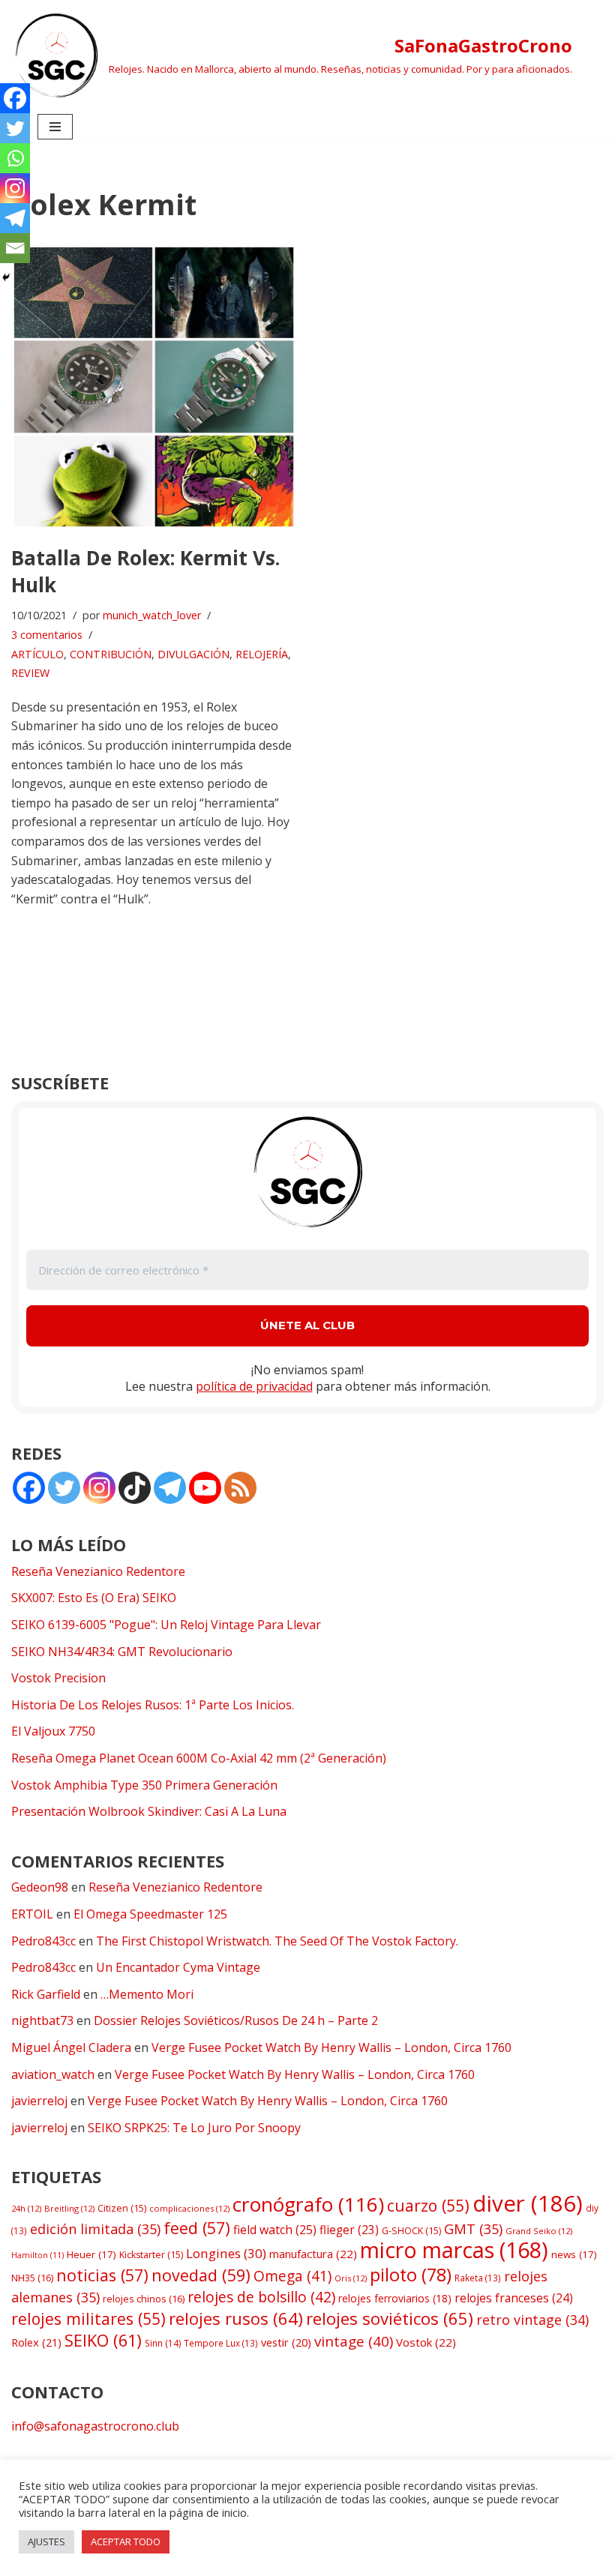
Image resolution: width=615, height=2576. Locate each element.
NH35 (32, 2278)
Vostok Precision (58, 1678)
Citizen (122, 2208)
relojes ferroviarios (395, 2298)
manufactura (313, 2254)
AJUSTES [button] (46, 2542)
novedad (201, 2275)
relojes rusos (236, 2318)
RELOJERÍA (262, 654)
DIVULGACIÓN (193, 654)
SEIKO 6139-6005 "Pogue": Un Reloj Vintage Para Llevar (166, 1625)
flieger (349, 2230)
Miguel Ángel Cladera (71, 2047)
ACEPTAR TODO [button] (126, 2542)
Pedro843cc (43, 1941)
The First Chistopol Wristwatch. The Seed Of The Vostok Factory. (277, 1941)
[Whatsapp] (15, 158)
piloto (411, 2275)
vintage (354, 2341)
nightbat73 (42, 2020)
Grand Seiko (539, 2231)
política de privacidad (254, 1386)
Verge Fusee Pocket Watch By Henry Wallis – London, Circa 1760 (331, 2047)
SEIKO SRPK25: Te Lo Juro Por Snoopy (194, 2128)
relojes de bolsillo (261, 2297)
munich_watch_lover (152, 615)
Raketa (478, 2278)
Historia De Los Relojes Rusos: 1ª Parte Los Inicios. (153, 1705)
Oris (351, 2278)
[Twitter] (15, 128)
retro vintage (532, 2320)
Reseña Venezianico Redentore (98, 1571)
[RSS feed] (240, 1488)
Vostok (426, 2342)
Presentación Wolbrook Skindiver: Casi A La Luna (149, 1811)
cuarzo (428, 2205)
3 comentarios (47, 635)
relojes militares (88, 2318)
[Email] (15, 248)
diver (528, 2203)
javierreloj (39, 2101)
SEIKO (103, 2340)
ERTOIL (32, 1914)
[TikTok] (135, 1488)
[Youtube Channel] (205, 1488)
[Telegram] (15, 218)
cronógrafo (308, 2204)
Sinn (163, 2343)
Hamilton (37, 2255)
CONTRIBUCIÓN (111, 654)
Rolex (36, 2342)
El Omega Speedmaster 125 (150, 1914)
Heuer (91, 2254)
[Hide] (6, 277)
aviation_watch (53, 2074)
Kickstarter (151, 2255)
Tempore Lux (221, 2343)
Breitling (69, 2208)
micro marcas (454, 2250)
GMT (473, 2229)
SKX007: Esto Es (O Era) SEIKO (94, 1598)
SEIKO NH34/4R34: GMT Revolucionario (122, 1652)
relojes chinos (144, 2299)
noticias (102, 2275)
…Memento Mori (147, 1994)
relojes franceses (514, 2298)
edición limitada (95, 2229)
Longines (226, 2253)
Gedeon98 (40, 1887)
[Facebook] (15, 98)
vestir (286, 2342)
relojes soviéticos (390, 2318)
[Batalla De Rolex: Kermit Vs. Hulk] (154, 387)
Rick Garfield (46, 1994)
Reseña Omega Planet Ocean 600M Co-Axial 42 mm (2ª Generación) (199, 1758)
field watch (275, 2230)
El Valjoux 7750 (53, 1731)
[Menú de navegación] (55, 127)
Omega (292, 2276)
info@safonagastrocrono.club (95, 2426)
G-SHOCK (411, 2231)
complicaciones (189, 2208)
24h (26, 2208)
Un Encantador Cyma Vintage (178, 1967)
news (574, 2254)
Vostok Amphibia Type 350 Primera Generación (144, 1785)
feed (197, 2228)
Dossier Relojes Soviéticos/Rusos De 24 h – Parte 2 (236, 2020)
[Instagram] (15, 188)
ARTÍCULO (37, 654)
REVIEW (30, 673)
